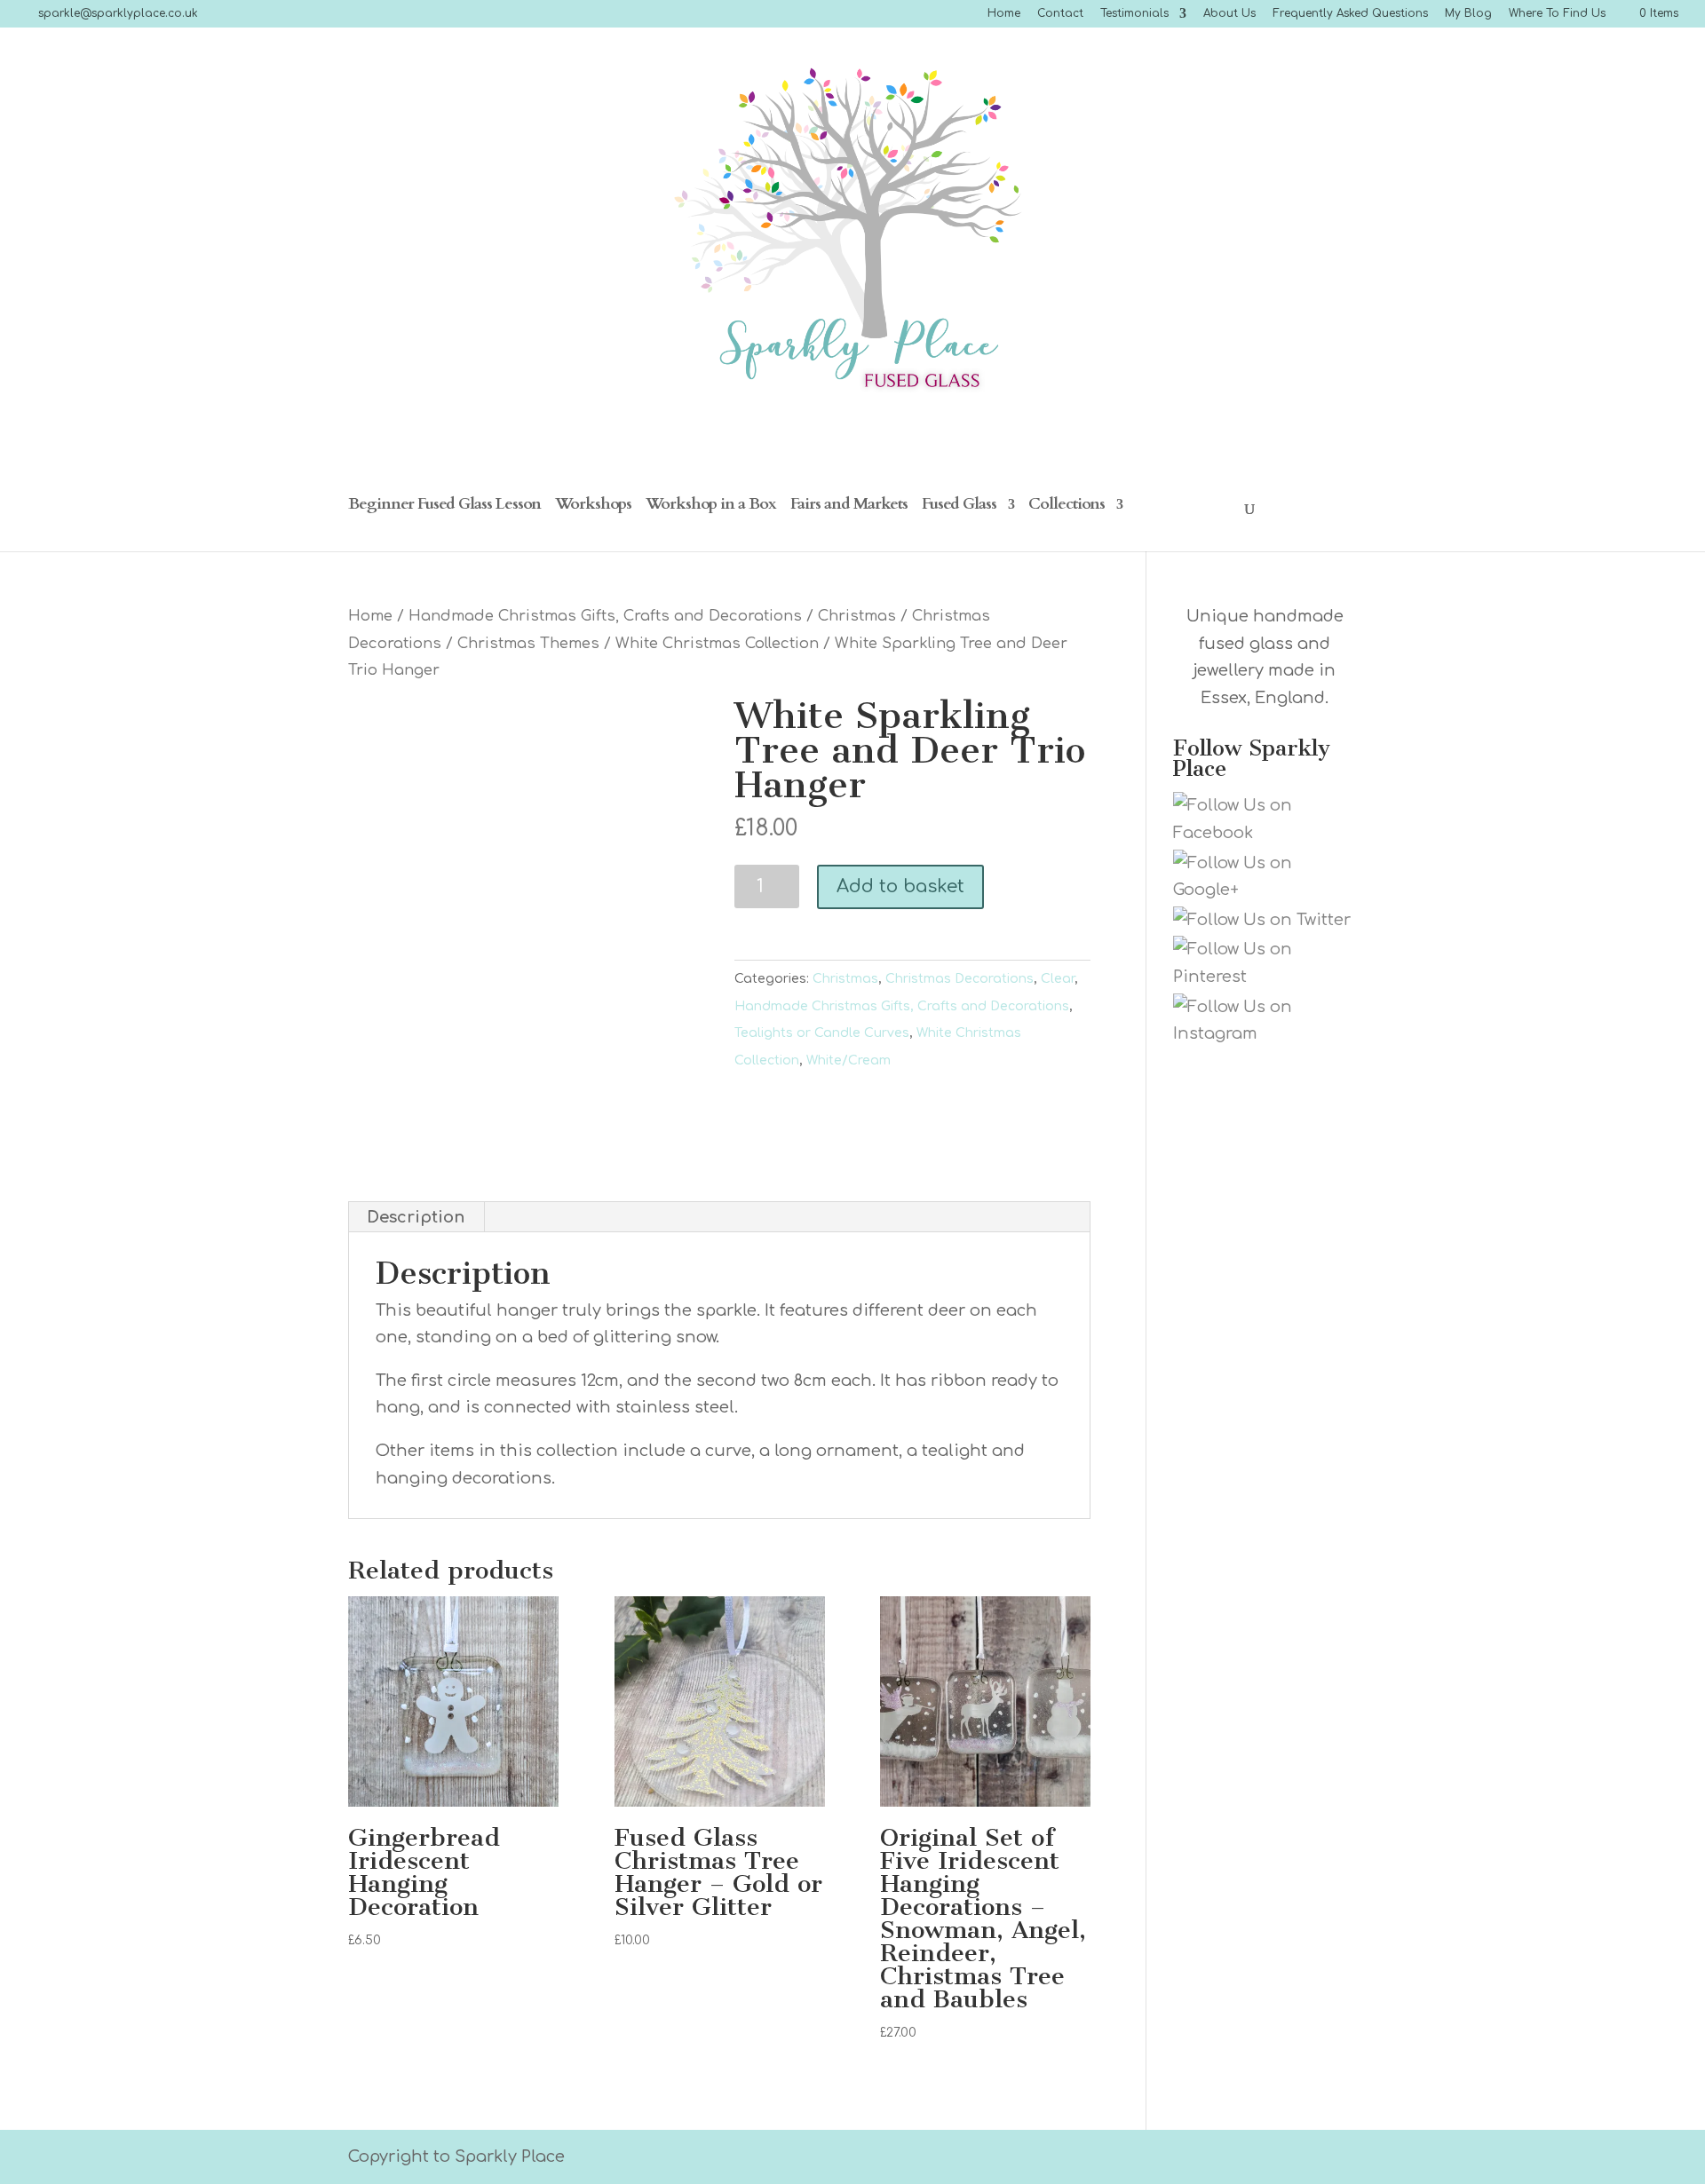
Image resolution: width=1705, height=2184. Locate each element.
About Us (1229, 14)
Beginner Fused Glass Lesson (444, 506)
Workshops (593, 506)
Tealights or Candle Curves (822, 1033)
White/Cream (849, 1060)
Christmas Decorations (960, 979)
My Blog (1468, 14)
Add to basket (900, 886)
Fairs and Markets (849, 506)
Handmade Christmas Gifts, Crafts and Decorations (605, 616)
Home (1004, 14)
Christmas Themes (528, 643)
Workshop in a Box (711, 506)
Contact (1060, 14)
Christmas (857, 616)
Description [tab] (416, 1217)
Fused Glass (959, 506)
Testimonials (1134, 14)
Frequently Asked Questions (1350, 14)
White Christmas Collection (717, 643)
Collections (1067, 506)
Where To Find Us (1557, 14)
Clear (1058, 979)
